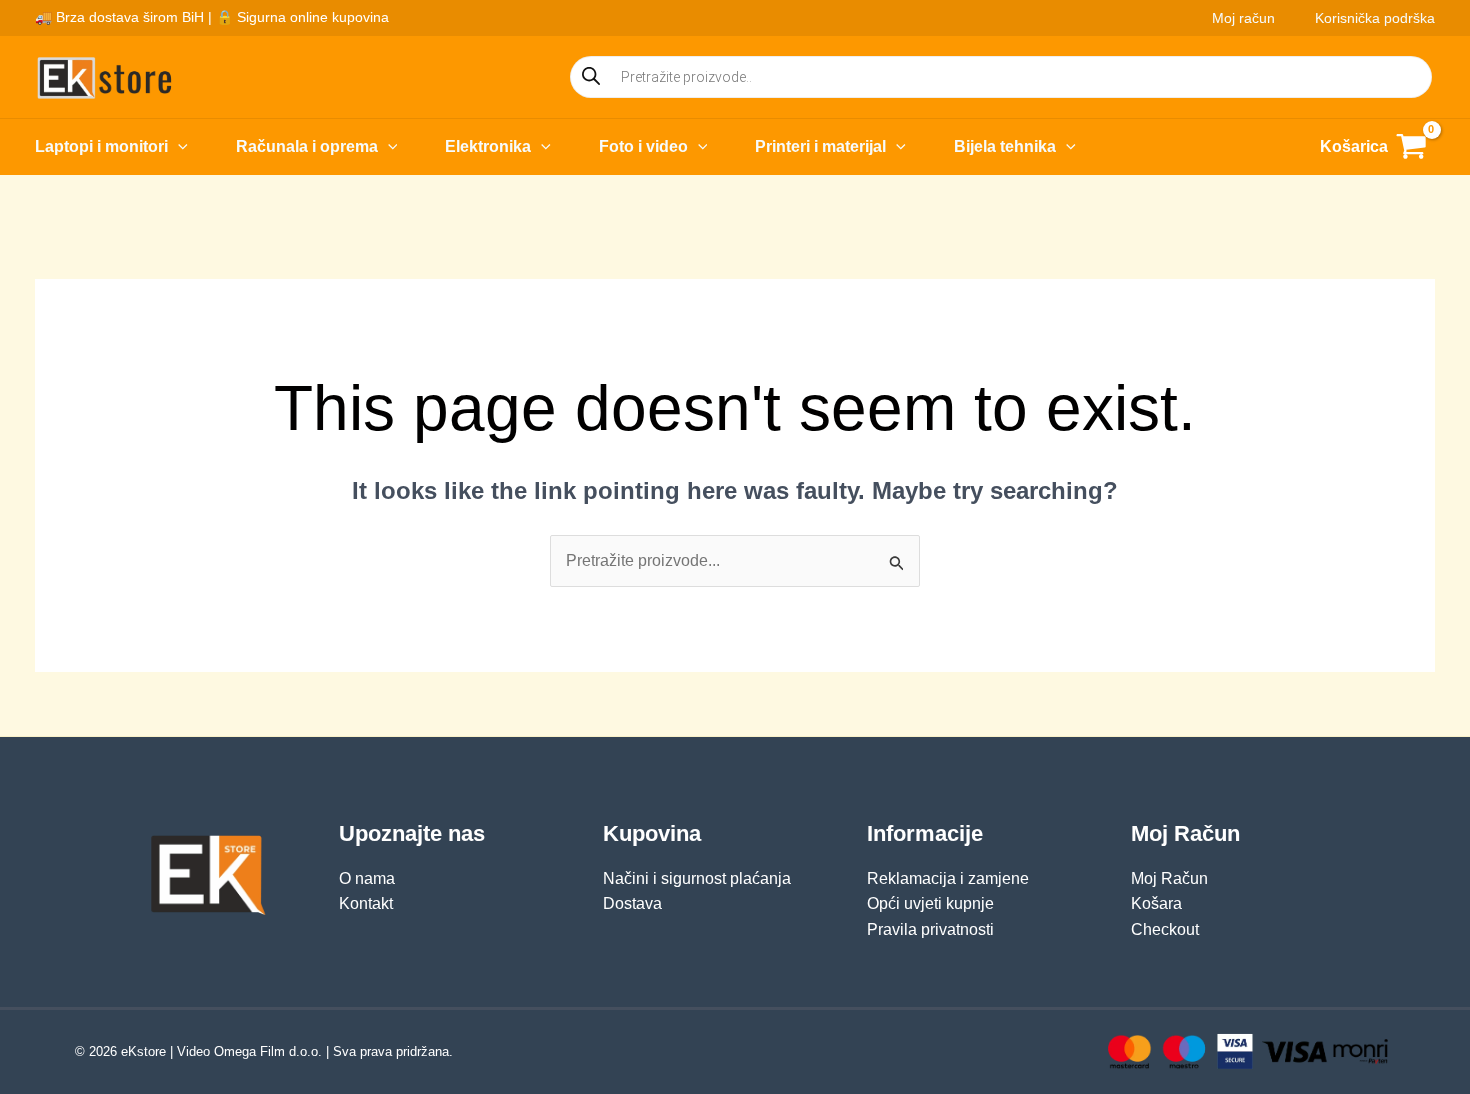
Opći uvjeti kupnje (930, 903)
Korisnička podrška (1375, 18)
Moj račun (1243, 18)
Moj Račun (1169, 878)
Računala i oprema (307, 146)
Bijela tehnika (1005, 146)
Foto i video (643, 146)
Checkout (1165, 929)
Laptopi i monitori (101, 146)
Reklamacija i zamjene (948, 878)
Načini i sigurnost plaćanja (697, 878)
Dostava (632, 903)
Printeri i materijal (820, 146)
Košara (1156, 903)
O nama (367, 878)
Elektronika (488, 146)
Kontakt (366, 903)
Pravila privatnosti (930, 929)
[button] (178, 147)
